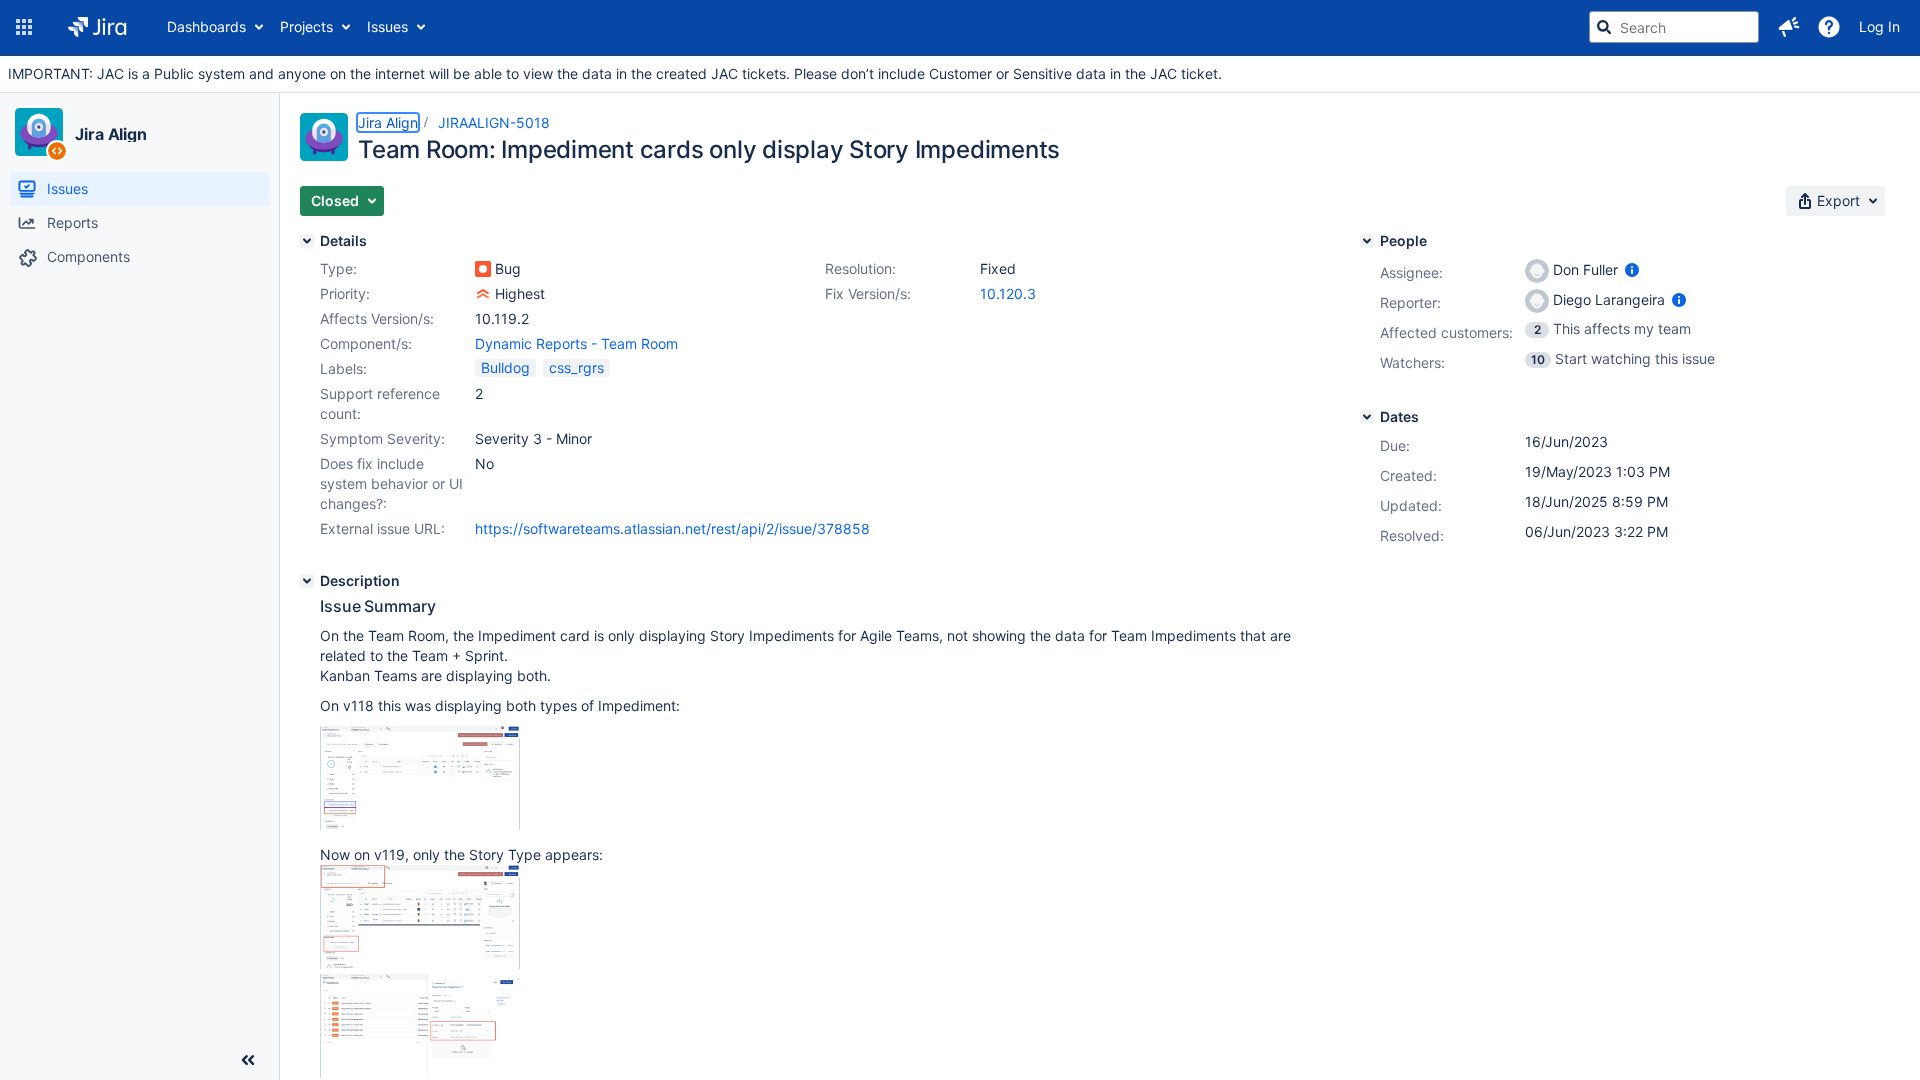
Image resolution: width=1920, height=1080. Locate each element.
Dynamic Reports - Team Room (576, 343)
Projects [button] (306, 26)
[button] (24, 27)
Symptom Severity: (382, 438)
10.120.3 (1008, 293)
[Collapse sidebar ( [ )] (248, 1060)
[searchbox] (1674, 27)
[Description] (307, 581)
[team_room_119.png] (420, 963)
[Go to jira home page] (97, 27)
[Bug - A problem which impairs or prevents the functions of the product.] (483, 269)
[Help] (1829, 27)
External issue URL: (382, 528)
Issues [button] (387, 26)
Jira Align (111, 134)
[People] (1367, 241)
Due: (1395, 445)
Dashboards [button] (206, 26)
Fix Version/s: (868, 293)
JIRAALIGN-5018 (494, 122)
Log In (1879, 26)
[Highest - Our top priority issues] (483, 294)
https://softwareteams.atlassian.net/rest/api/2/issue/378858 (672, 528)
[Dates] (1367, 417)
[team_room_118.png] (420, 824)
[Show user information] (1632, 269)
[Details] (307, 241)
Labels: (343, 368)
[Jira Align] (39, 132)
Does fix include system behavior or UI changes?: (391, 483)
